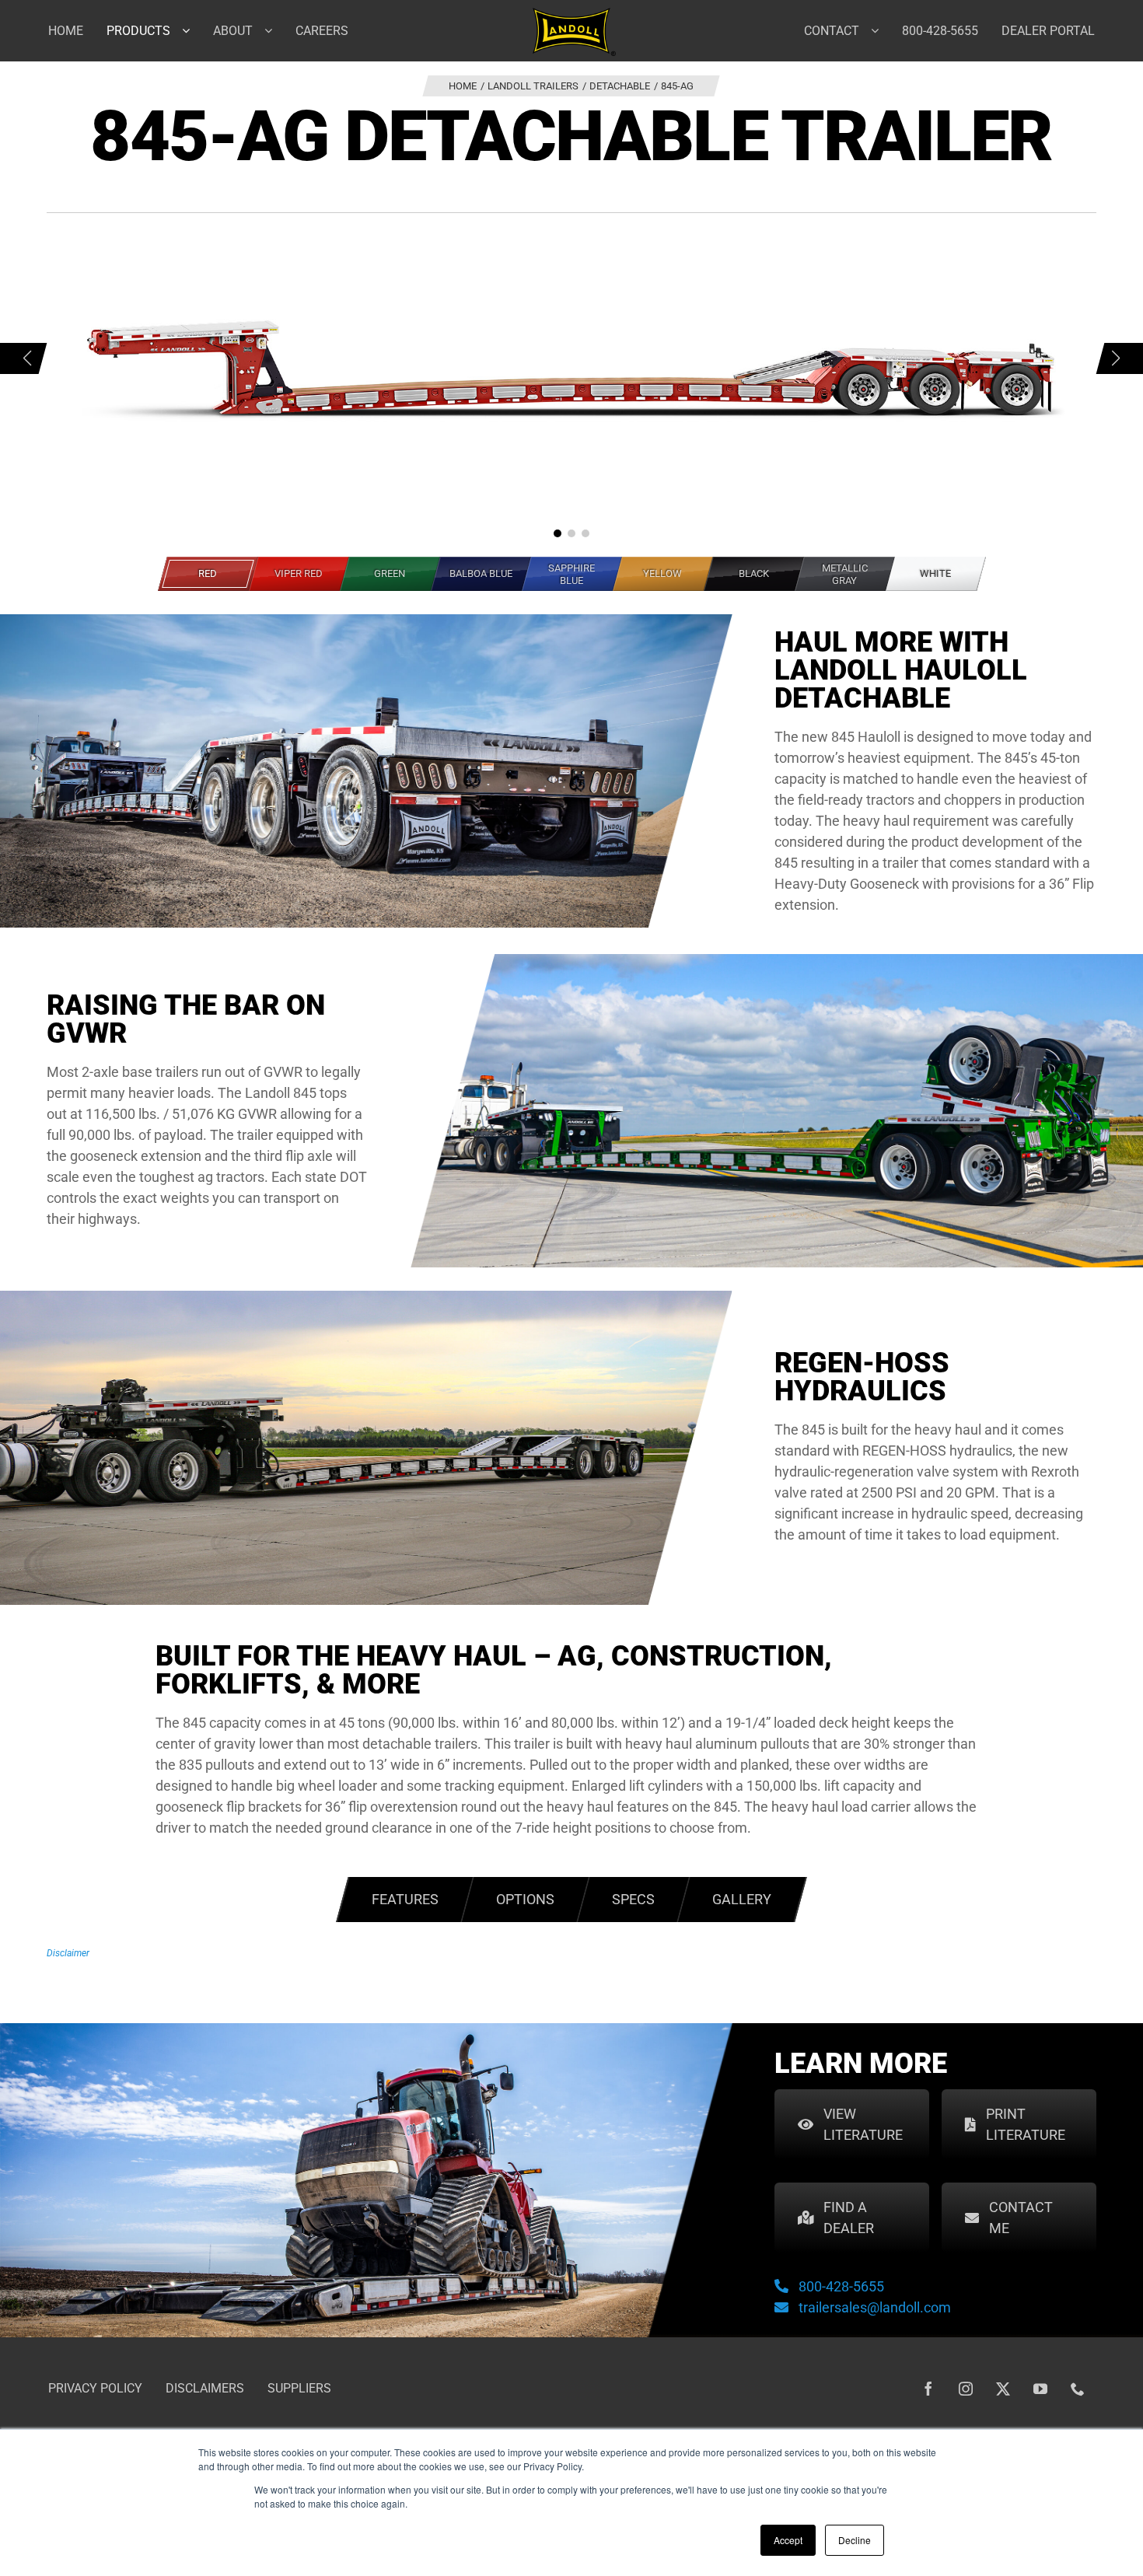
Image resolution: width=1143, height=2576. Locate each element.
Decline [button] (855, 2540)
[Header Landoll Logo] (574, 14)
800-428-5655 (841, 2286)
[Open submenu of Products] (192, 30)
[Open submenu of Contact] (881, 30)
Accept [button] (788, 2540)
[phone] (1078, 2389)
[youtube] (1040, 2389)
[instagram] (966, 2389)
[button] (558, 533)
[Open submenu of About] (274, 30)
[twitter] (1003, 2389)
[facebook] (928, 2389)
